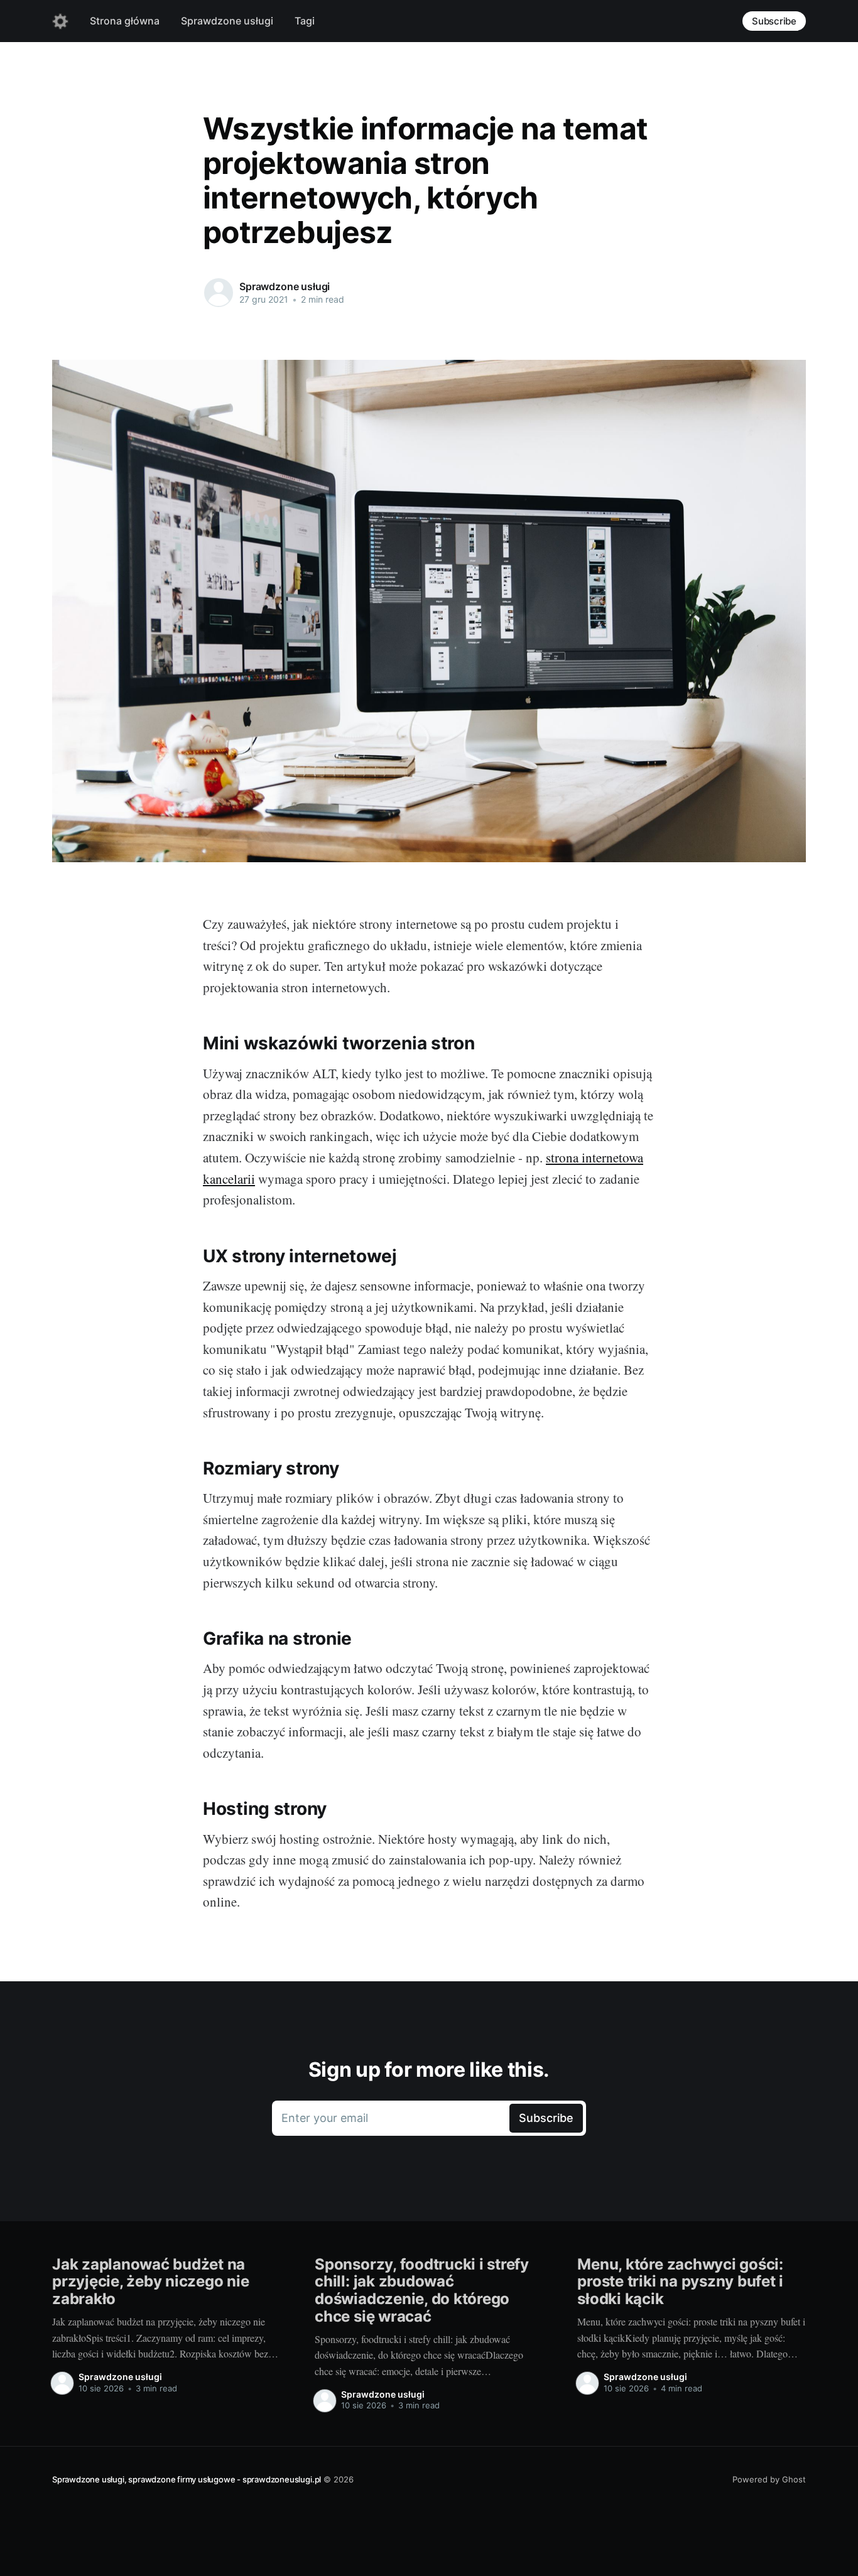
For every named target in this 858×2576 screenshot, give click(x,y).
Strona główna (125, 21)
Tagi (305, 21)
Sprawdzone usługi (227, 21)
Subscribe (774, 21)
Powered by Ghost (769, 2479)
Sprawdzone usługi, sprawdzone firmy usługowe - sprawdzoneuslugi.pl (187, 2479)
